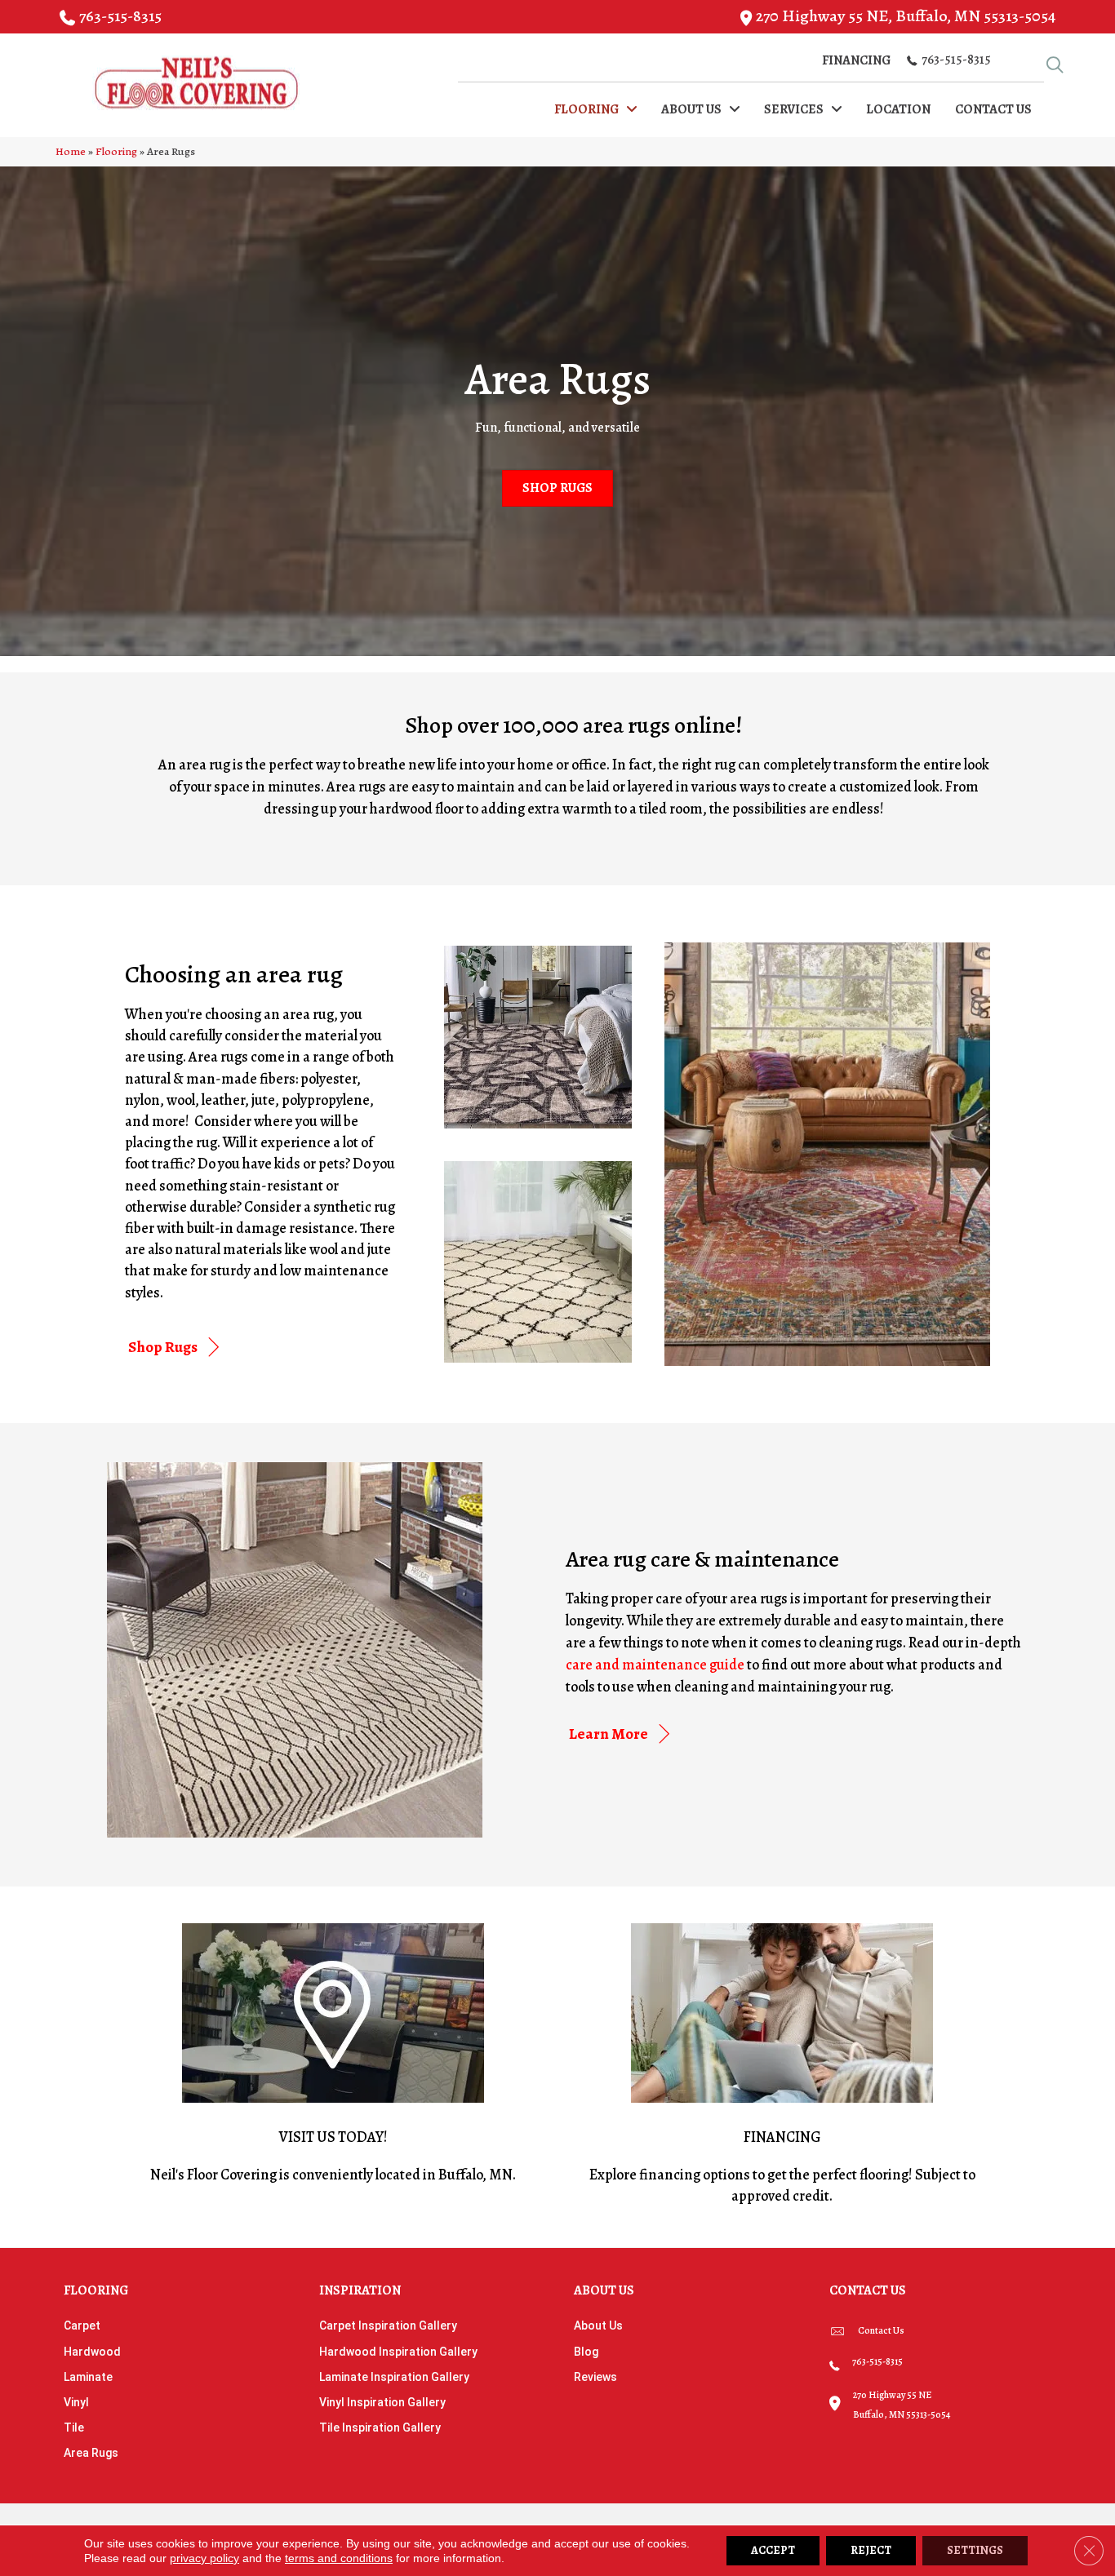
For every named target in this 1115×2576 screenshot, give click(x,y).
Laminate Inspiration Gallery (394, 2377)
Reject (871, 2550)
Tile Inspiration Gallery (380, 2427)
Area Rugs (91, 2453)
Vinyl (76, 2402)
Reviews (595, 2377)
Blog (586, 2352)
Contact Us (881, 2330)
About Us (598, 2325)
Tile (74, 2427)
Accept (773, 2550)
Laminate (88, 2377)
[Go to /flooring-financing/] (782, 2067)
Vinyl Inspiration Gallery (382, 2402)
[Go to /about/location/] (333, 2056)
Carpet (82, 2325)
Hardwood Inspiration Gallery (398, 2352)
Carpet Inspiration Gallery (388, 2325)
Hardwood (92, 2352)
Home (71, 151)
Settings (975, 2550)
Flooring (116, 151)
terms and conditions (339, 2558)
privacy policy (204, 2558)
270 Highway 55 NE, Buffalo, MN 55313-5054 (906, 16)
